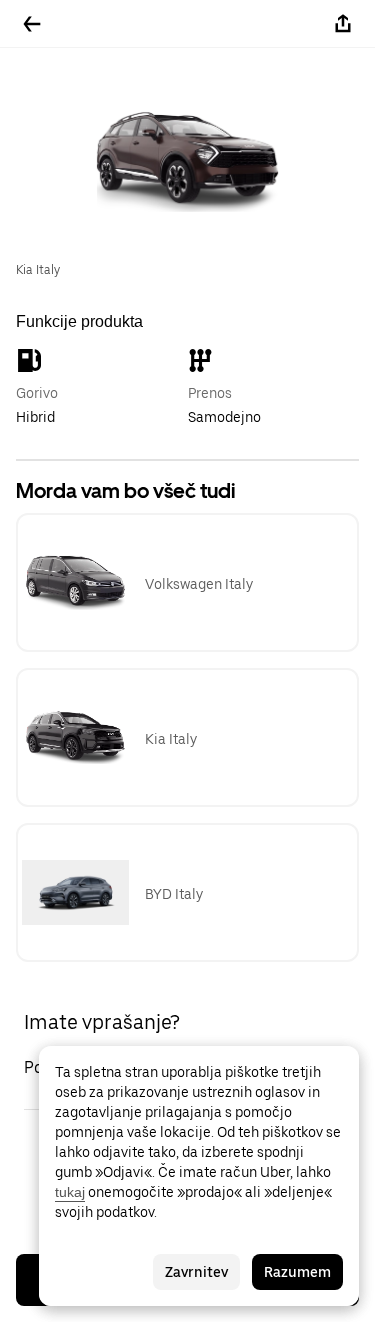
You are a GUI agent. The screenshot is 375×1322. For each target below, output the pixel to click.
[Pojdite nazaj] (32, 24)
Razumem (297, 1272)
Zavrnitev (196, 1272)
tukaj (70, 1192)
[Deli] (343, 24)
